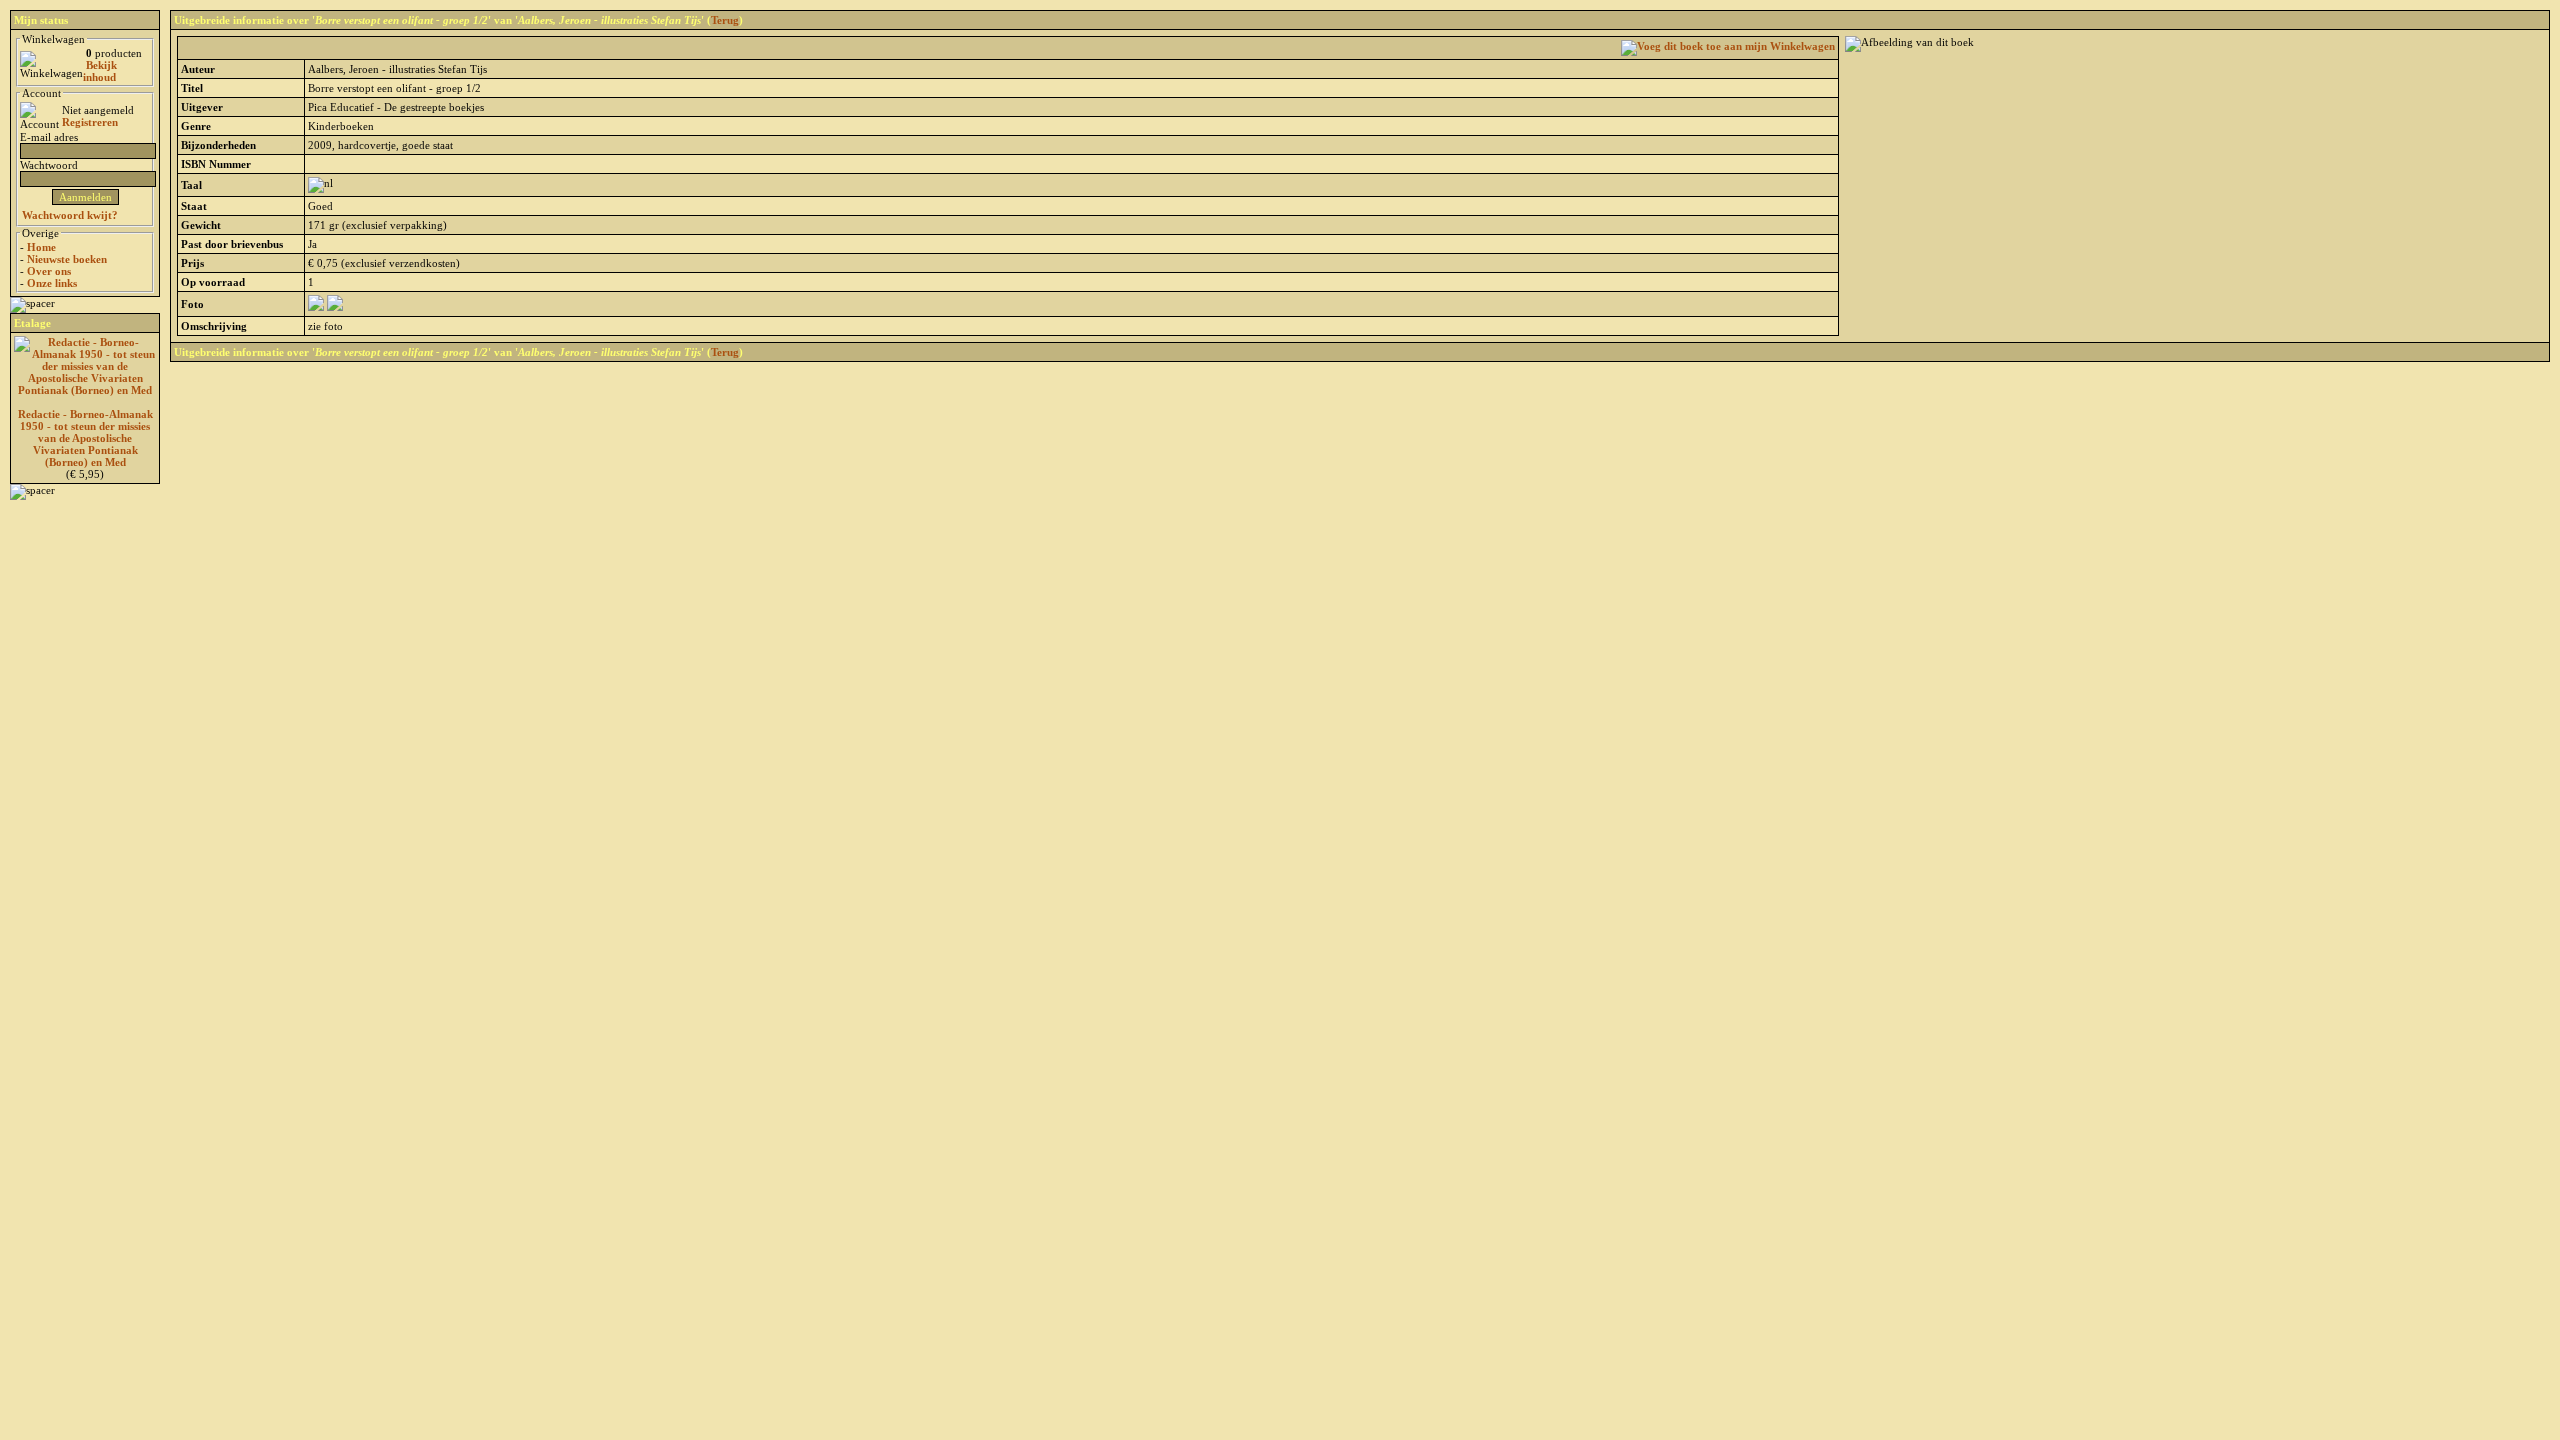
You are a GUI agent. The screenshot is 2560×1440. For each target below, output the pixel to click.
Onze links (52, 283)
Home (41, 247)
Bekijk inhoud (100, 71)
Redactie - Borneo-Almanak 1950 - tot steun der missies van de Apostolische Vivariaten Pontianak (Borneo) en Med (85, 438)
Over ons (49, 271)
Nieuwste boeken (67, 259)
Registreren (90, 122)
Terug (725, 20)
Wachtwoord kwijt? (70, 215)
